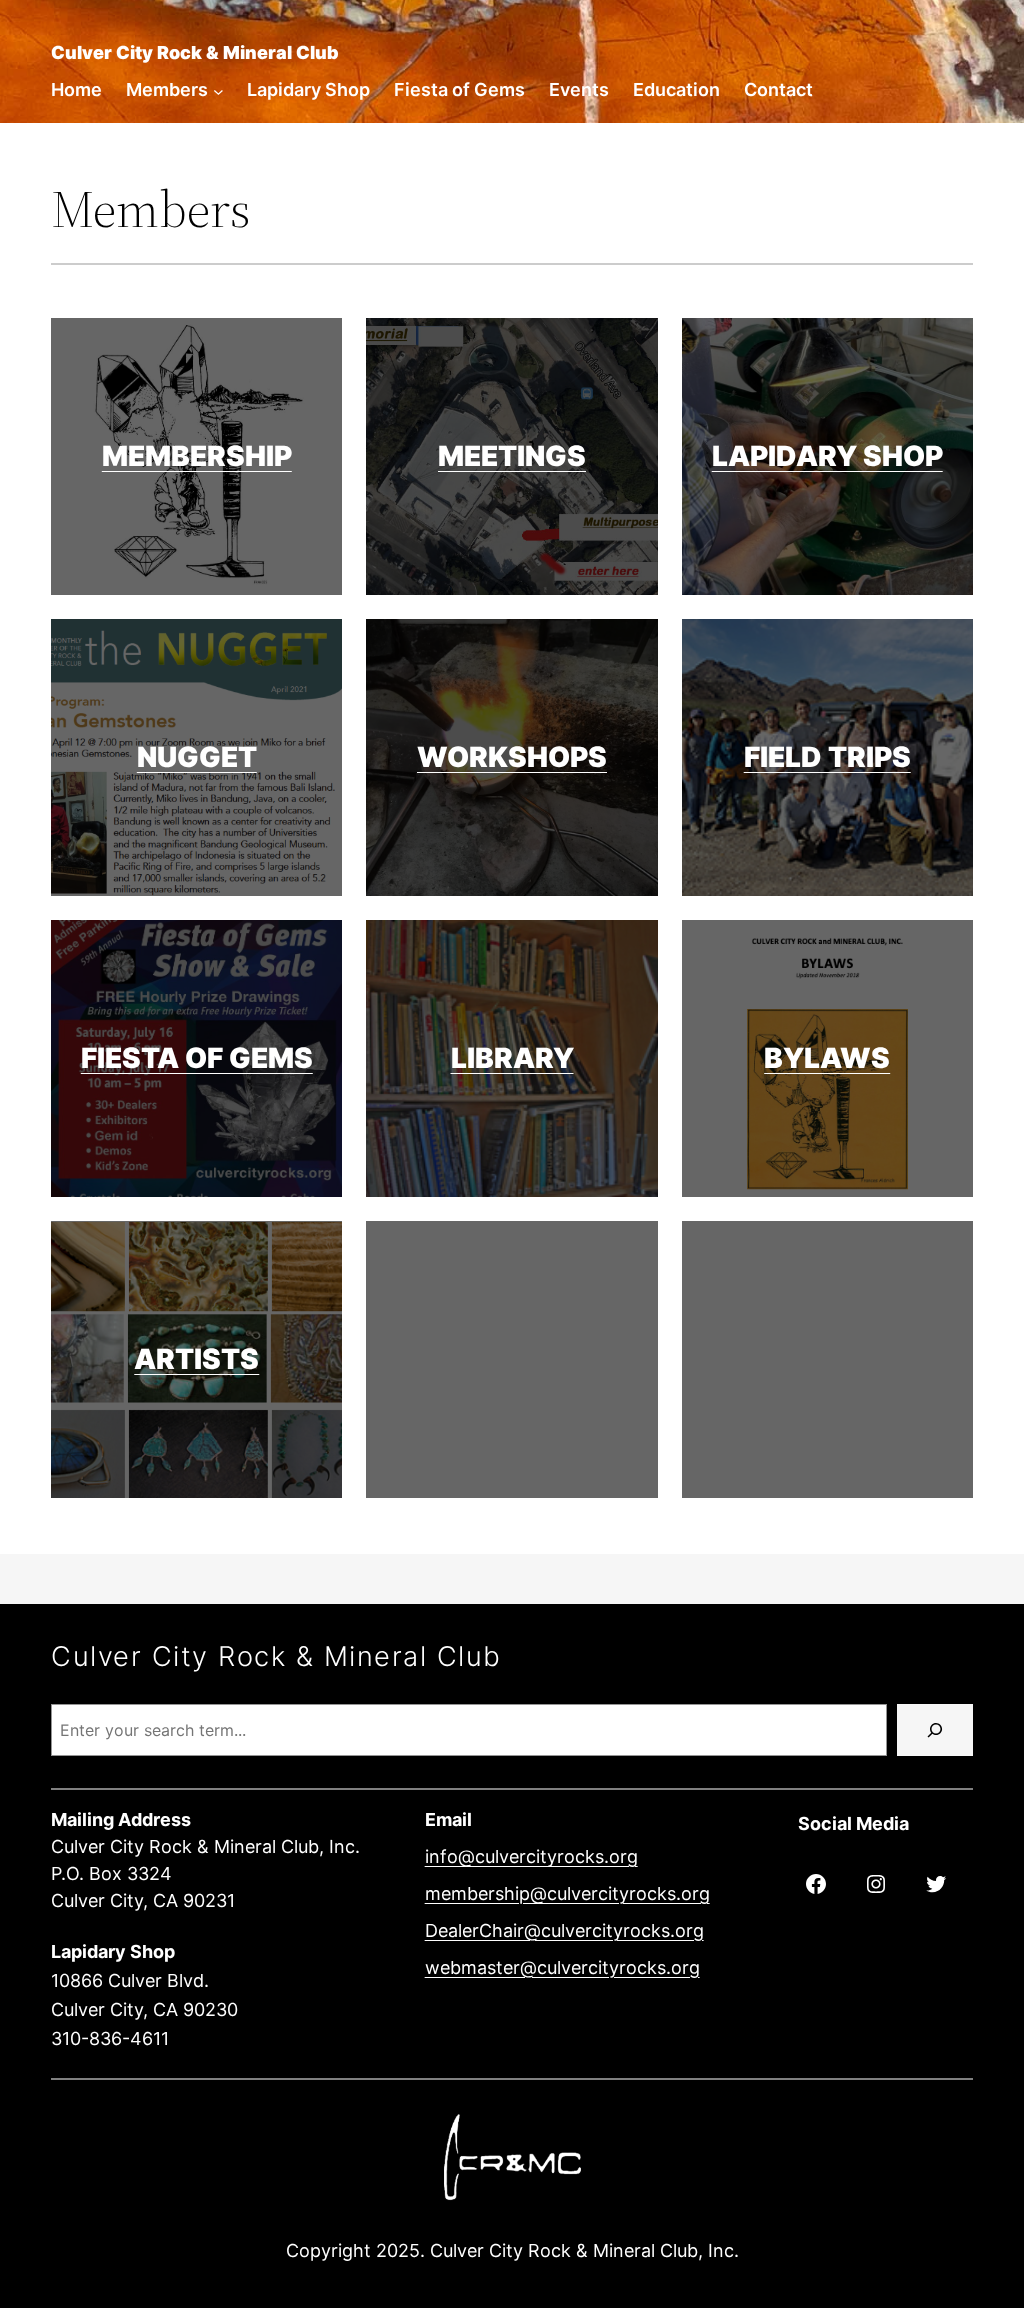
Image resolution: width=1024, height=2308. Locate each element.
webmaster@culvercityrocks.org (562, 1967)
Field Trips (827, 757)
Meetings (512, 456)
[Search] (935, 1730)
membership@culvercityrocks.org (567, 1893)
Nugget (197, 757)
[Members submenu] (218, 90)
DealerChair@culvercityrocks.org (564, 1930)
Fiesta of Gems (197, 1058)
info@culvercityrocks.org (531, 1856)
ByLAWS (827, 1058)
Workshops (512, 757)
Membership (197, 456)
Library (512, 1058)
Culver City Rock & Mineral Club (195, 52)
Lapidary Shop (827, 456)
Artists (196, 1359)
